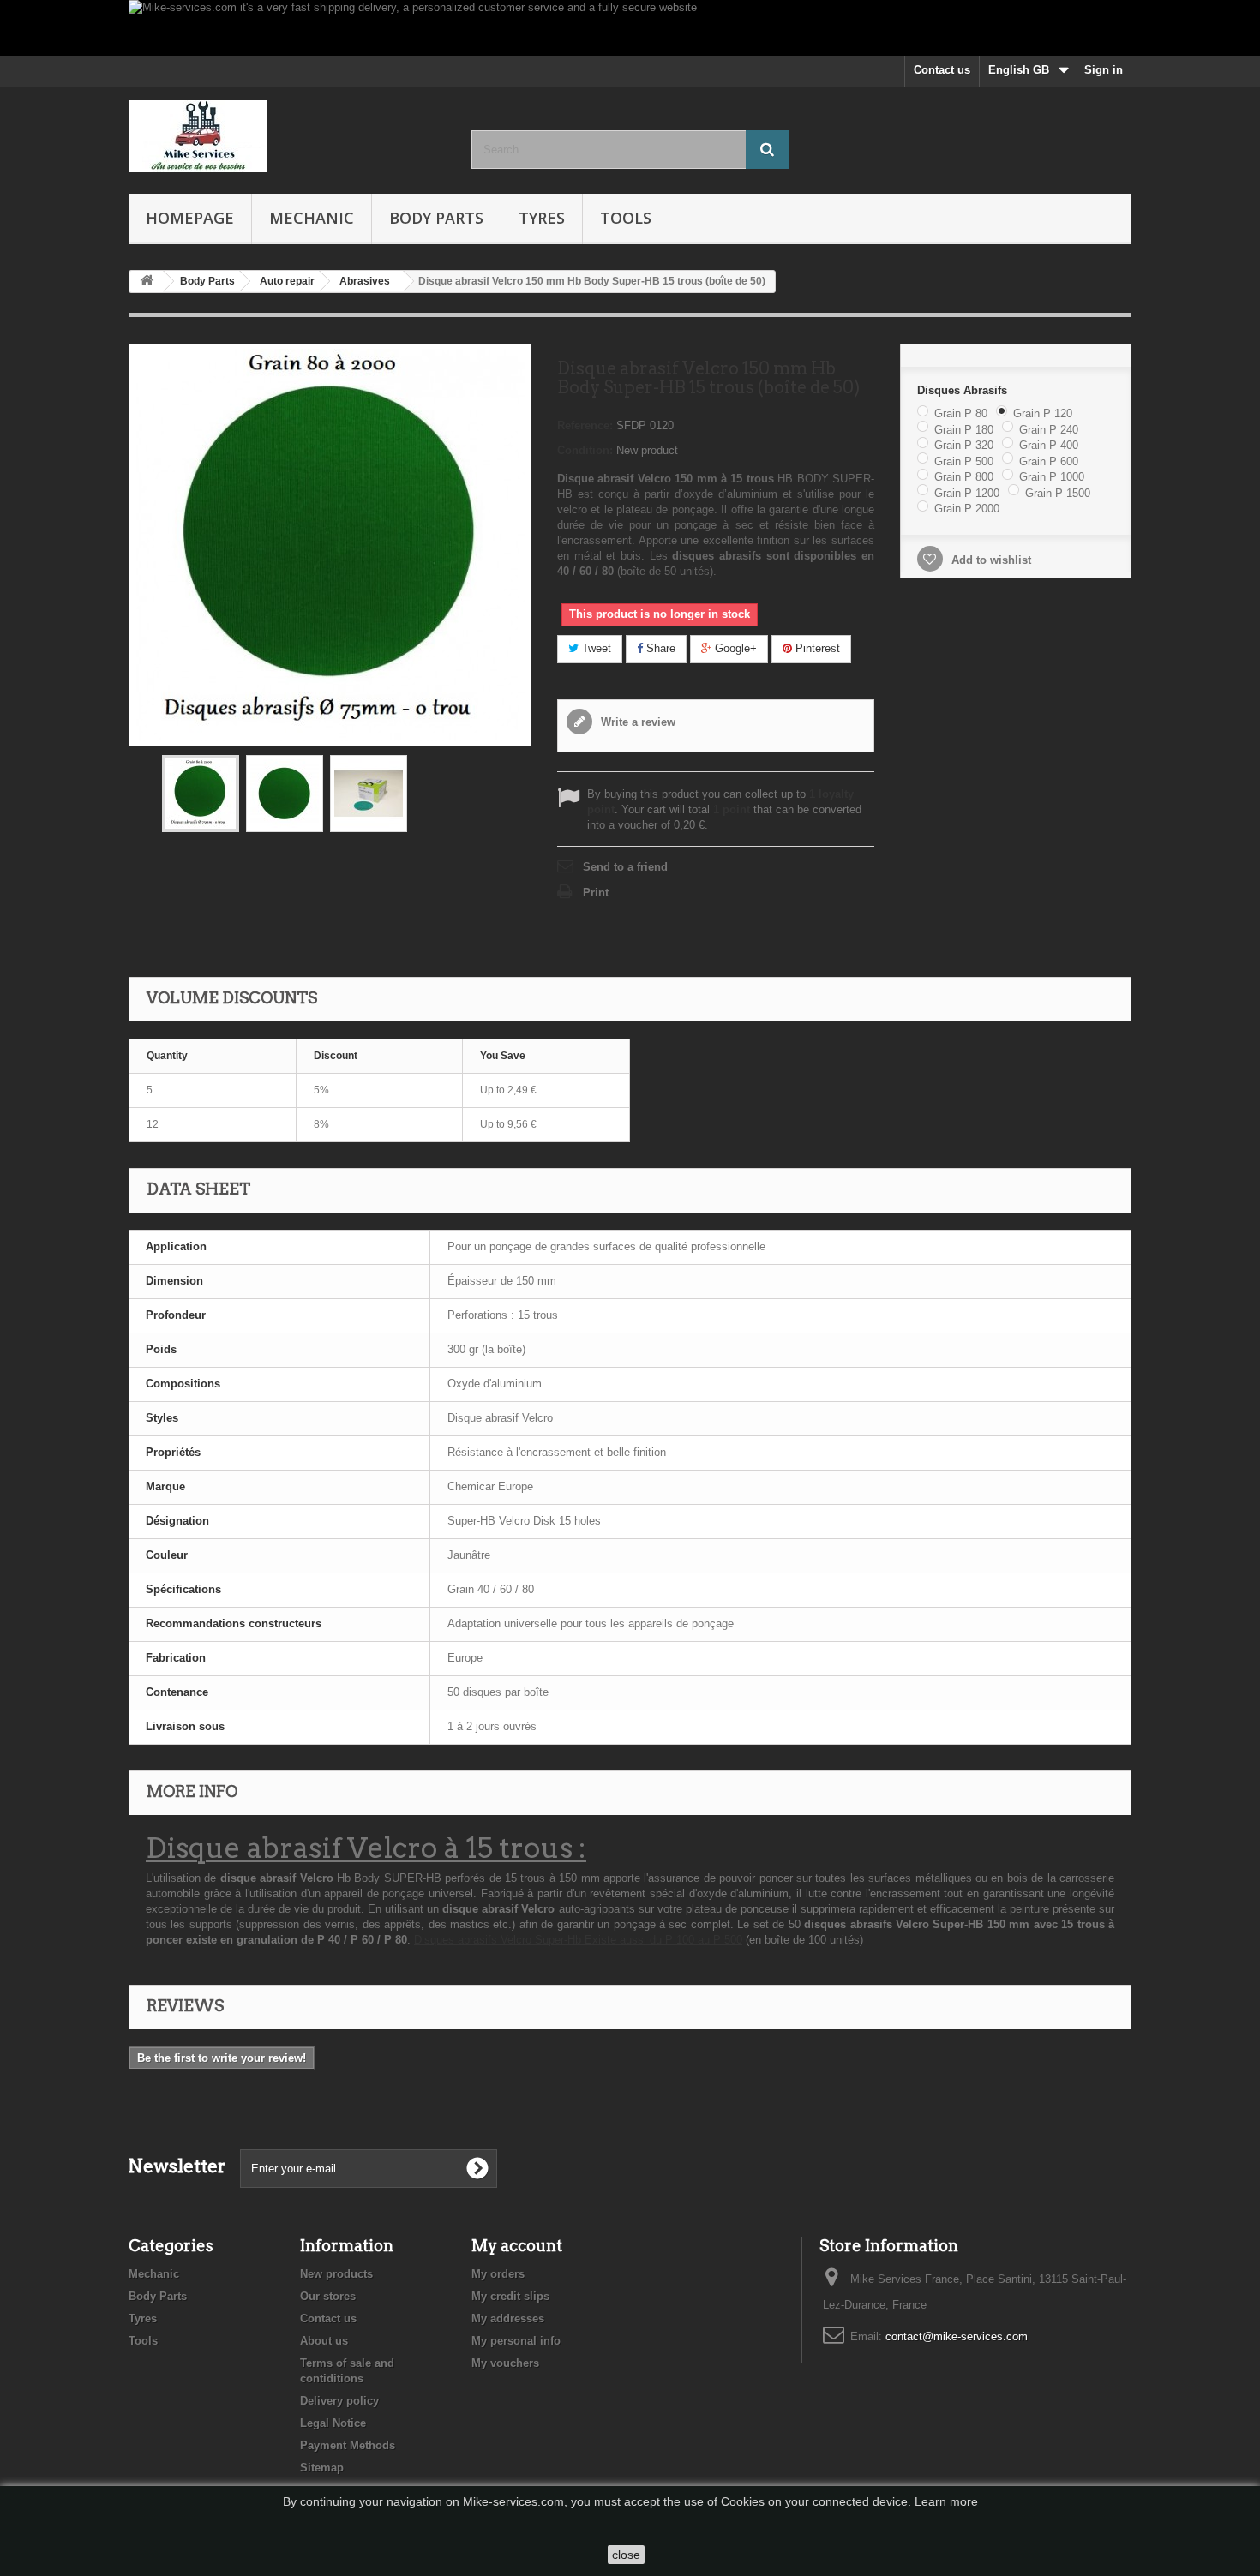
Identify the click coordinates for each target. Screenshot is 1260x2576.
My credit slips (510, 2296)
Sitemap (322, 2468)
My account (517, 2246)
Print (596, 893)
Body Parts (436, 218)
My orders (498, 2274)
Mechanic (312, 218)
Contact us (942, 70)
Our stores (328, 2296)
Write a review (636, 722)
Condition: (585, 450)
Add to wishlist (990, 560)
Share (659, 648)
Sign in (1104, 70)
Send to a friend (625, 867)
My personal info (516, 2341)
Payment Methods (348, 2445)
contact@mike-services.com (957, 2336)
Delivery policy (339, 2401)
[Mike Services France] (287, 136)
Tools (626, 218)
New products (336, 2274)
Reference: (585, 425)
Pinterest (816, 648)
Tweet (595, 648)
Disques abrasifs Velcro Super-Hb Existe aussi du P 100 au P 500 (578, 1940)
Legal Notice (333, 2423)
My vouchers (505, 2363)
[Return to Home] (147, 282)
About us (324, 2341)
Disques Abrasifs (964, 390)
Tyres (542, 218)
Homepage (190, 218)
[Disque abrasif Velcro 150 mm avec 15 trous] (201, 794)
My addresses (508, 2318)
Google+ (734, 648)
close (626, 2555)
